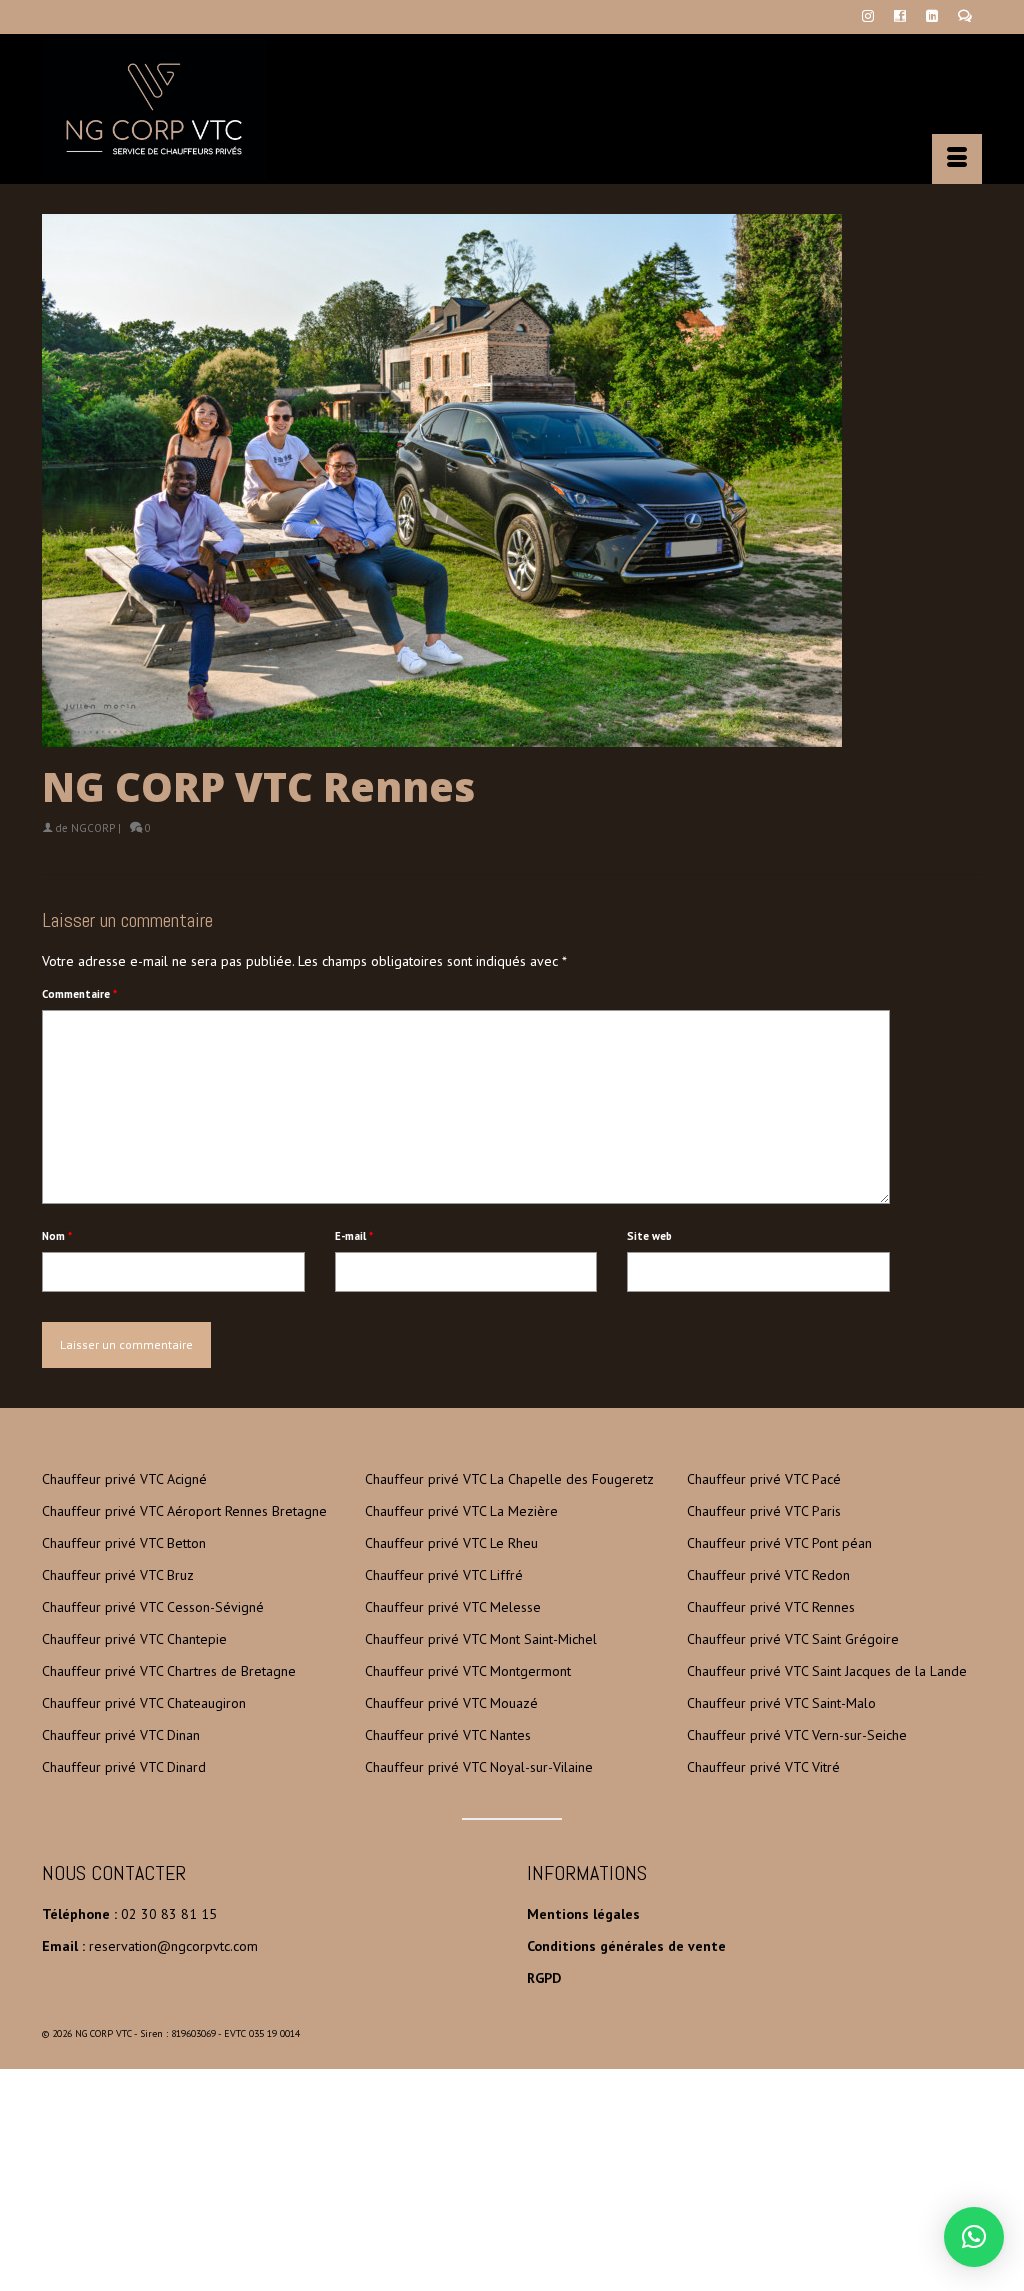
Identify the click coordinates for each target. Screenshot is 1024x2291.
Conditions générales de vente (626, 1946)
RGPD (544, 1978)
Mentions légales (583, 1914)
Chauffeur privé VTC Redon (768, 1575)
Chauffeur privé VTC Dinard (124, 1767)
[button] (974, 2237)
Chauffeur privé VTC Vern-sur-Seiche (797, 1735)
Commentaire (79, 994)
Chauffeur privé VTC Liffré (444, 1575)
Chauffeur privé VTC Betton (124, 1543)
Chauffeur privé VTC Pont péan (779, 1543)
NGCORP (93, 828)
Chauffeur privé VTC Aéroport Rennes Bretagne (184, 1511)
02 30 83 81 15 (169, 1914)
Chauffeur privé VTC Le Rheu (451, 1543)
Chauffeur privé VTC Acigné (124, 1479)
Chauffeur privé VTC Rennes (771, 1607)
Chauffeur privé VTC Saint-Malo (781, 1703)
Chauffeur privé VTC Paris (764, 1511)
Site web (649, 1236)
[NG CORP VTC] (188, 109)
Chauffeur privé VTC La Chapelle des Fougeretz (509, 1479)
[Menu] (957, 159)
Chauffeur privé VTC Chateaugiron (144, 1703)
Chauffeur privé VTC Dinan (121, 1735)
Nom (57, 1236)
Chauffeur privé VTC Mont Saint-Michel (481, 1639)
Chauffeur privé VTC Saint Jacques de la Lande (827, 1671)
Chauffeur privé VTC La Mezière (461, 1511)
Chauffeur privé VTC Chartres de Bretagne (169, 1671)
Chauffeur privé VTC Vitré (763, 1767)
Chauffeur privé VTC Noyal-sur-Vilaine (479, 1767)
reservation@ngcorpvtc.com (173, 1946)
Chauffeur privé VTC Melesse (453, 1607)
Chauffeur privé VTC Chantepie (134, 1639)
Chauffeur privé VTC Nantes (448, 1735)
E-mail (354, 1236)
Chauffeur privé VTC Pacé (764, 1479)
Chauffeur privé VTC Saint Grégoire (793, 1639)
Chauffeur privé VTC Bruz (118, 1575)
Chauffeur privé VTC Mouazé (451, 1703)
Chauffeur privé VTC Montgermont (468, 1671)
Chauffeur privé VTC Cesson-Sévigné (153, 1607)
